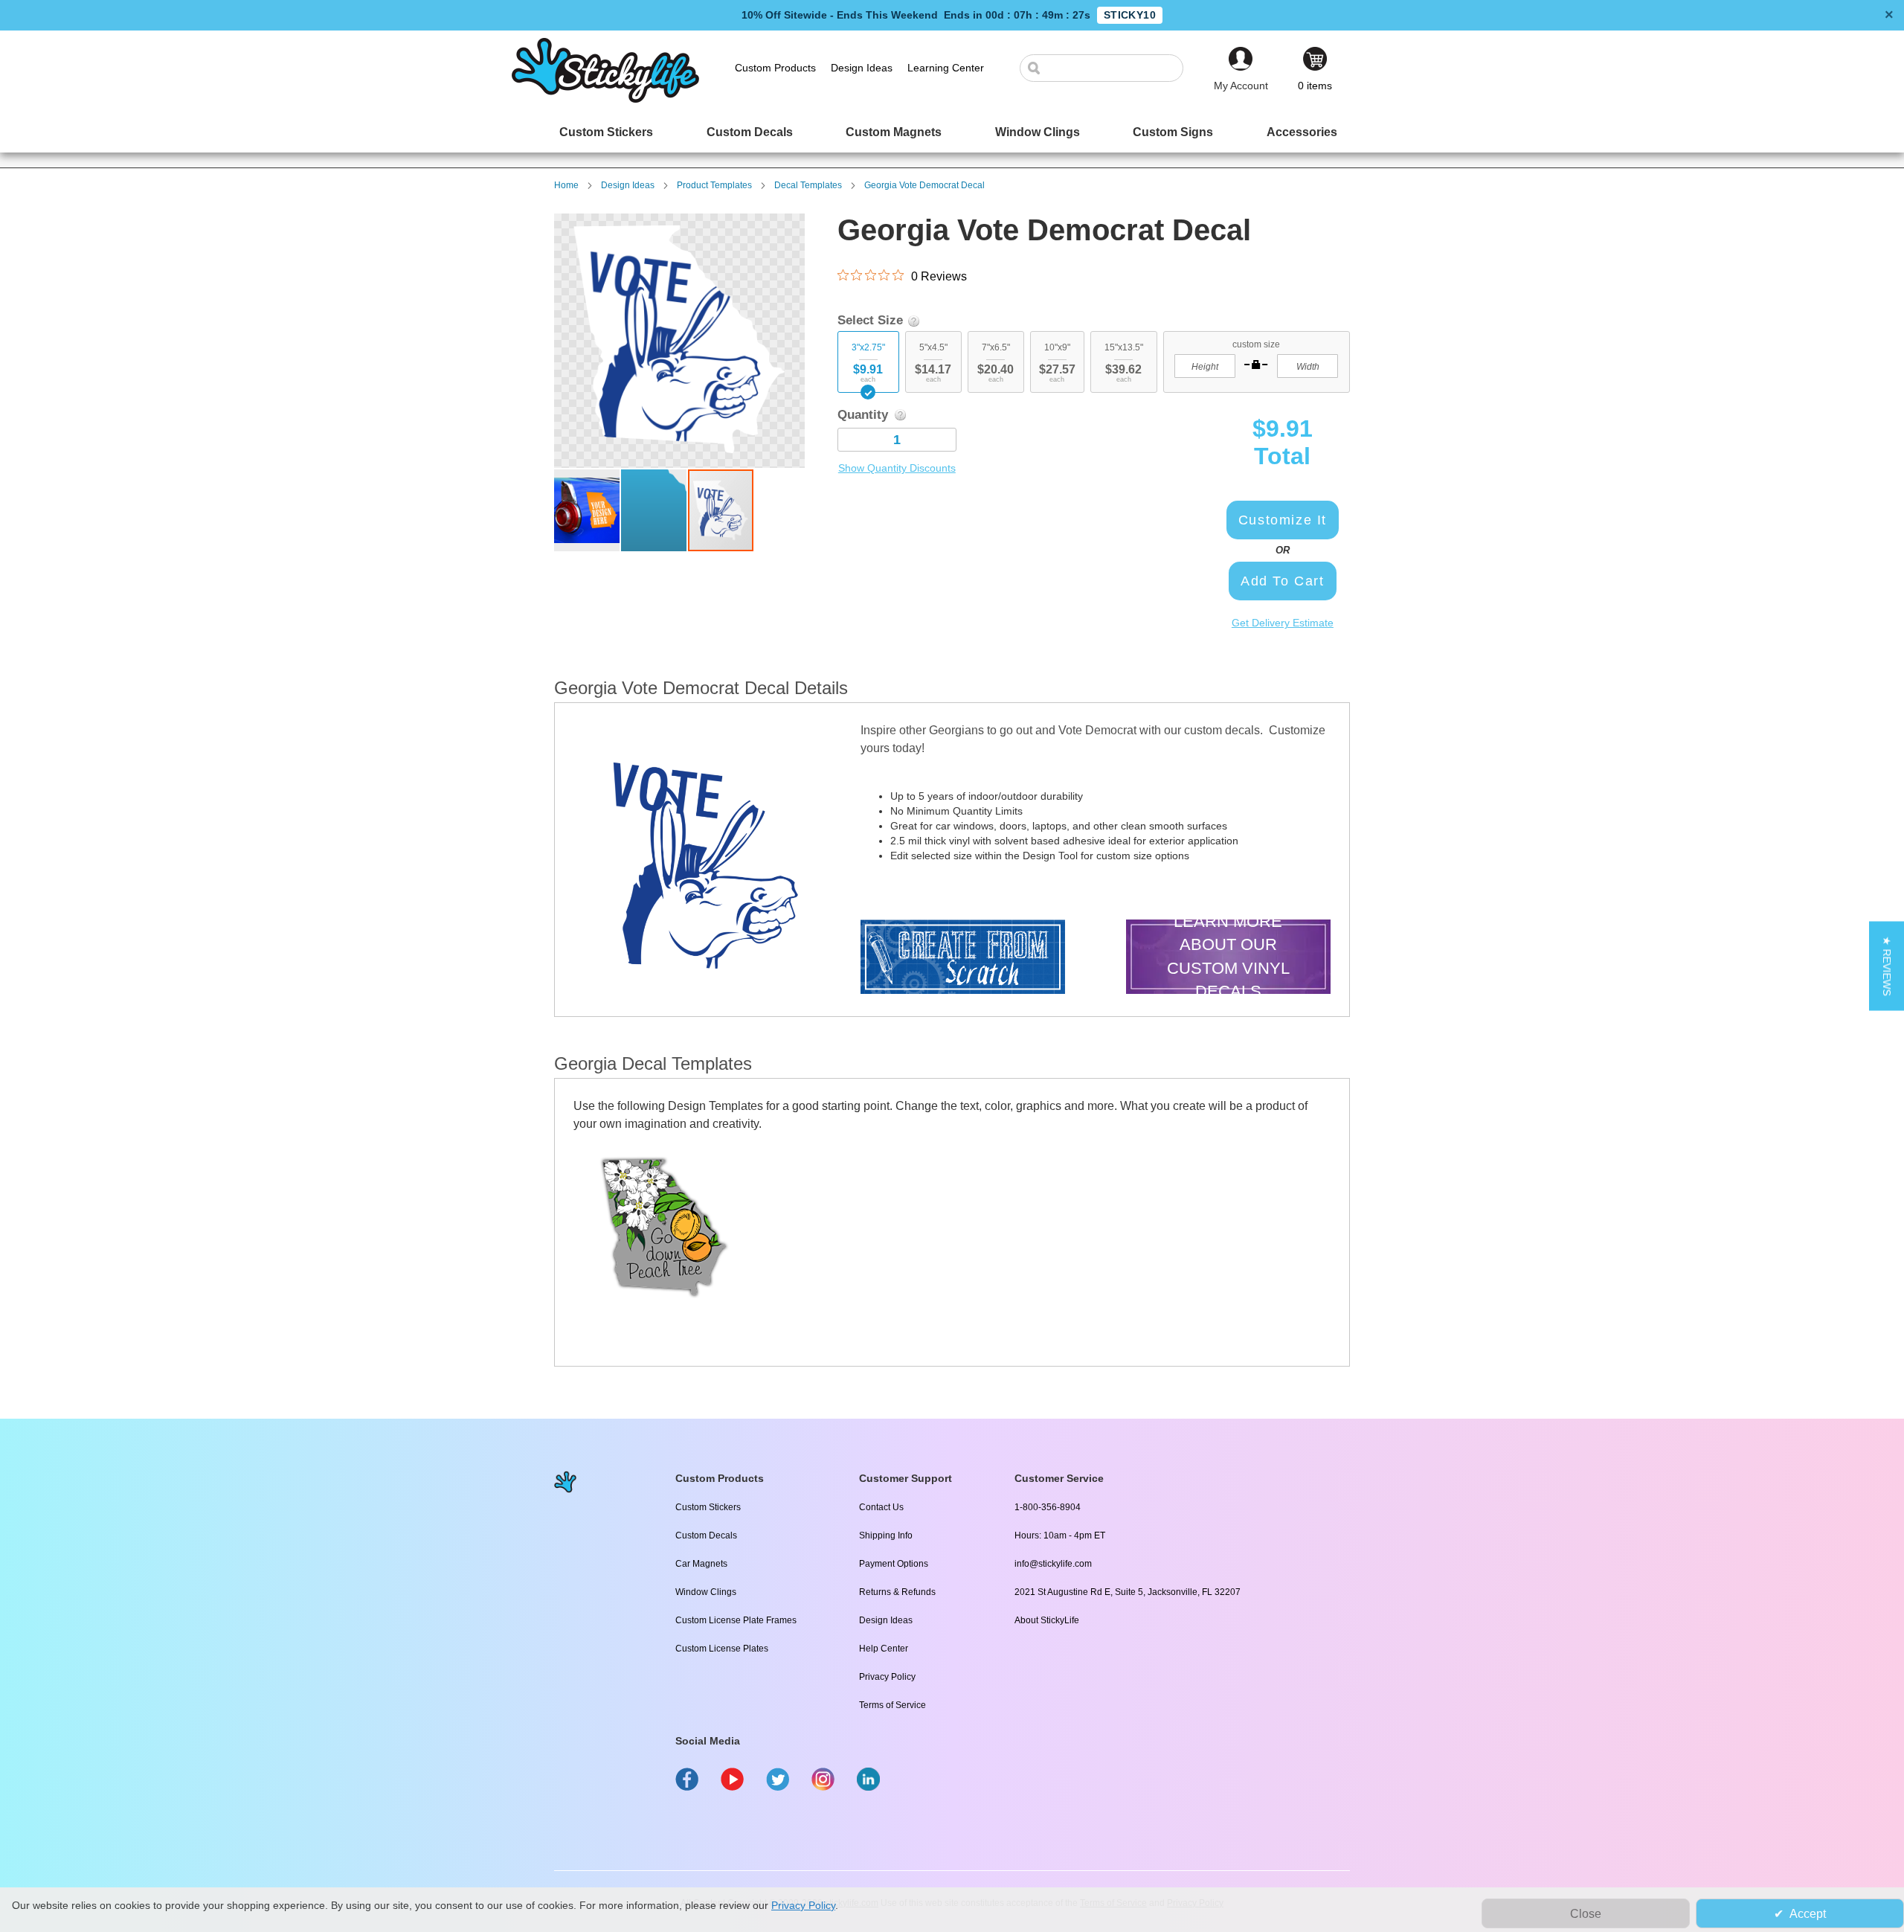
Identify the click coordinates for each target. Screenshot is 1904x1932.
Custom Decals (706, 1535)
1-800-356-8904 (1048, 1507)
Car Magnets (701, 1564)
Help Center (884, 1649)
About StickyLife (1047, 1620)
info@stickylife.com (1053, 1564)
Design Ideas (628, 185)
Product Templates (714, 185)
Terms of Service (892, 1705)
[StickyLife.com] (605, 99)
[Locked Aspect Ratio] (1256, 365)
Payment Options (894, 1564)
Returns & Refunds (897, 1592)
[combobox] (1109, 68)
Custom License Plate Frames (736, 1620)
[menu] (952, 132)
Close (1586, 1914)
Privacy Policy (887, 1677)
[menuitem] (606, 132)
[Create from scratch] (963, 959)
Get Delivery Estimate (1283, 623)
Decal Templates (808, 185)
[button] (588, 510)
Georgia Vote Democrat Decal (924, 185)
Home (566, 185)
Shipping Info (886, 1535)
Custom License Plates (722, 1649)
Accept (1808, 1914)
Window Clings (706, 1592)
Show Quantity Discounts (897, 468)
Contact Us (881, 1507)
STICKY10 (1130, 15)
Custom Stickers (708, 1507)
